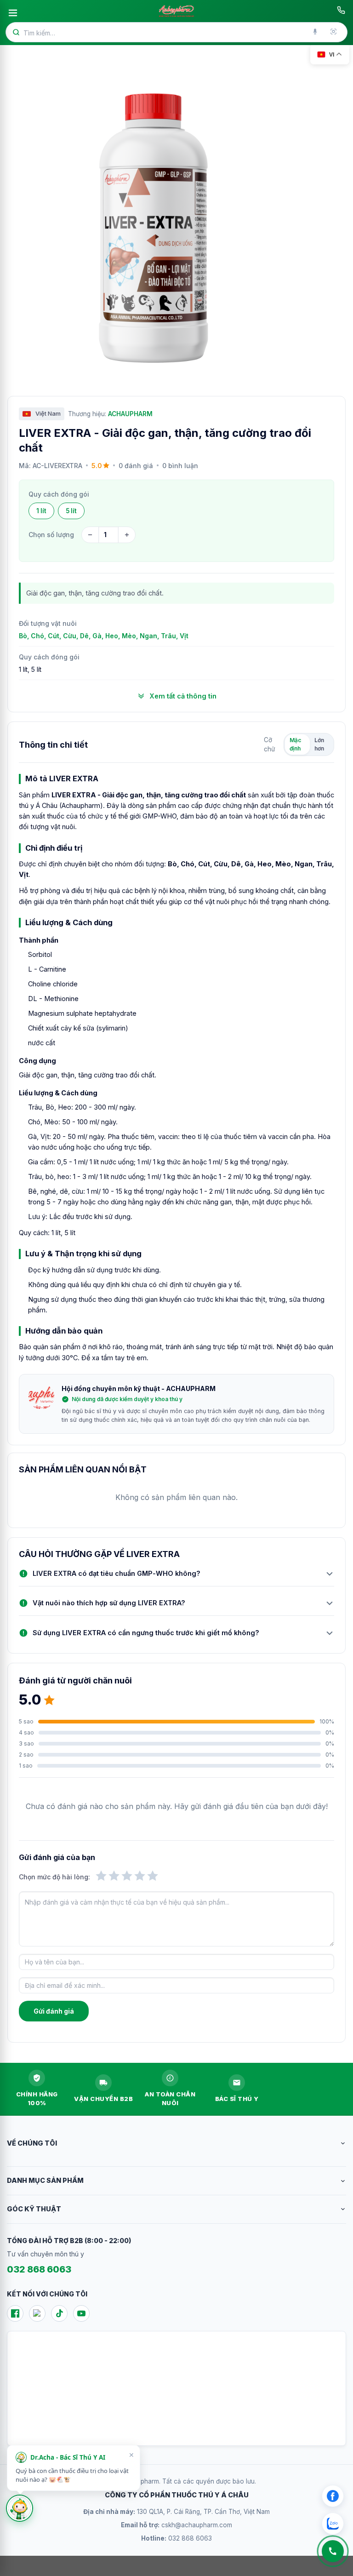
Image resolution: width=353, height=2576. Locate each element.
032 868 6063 (39, 2269)
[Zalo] (37, 2313)
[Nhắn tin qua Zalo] (333, 2524)
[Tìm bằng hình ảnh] (334, 32)
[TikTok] (59, 2313)
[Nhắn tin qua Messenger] (333, 2496)
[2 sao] (114, 1876)
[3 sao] (127, 1876)
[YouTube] (81, 2313)
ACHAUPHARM (130, 414)
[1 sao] (101, 1876)
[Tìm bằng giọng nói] (316, 32)
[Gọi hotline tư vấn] (341, 10)
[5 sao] (153, 1876)
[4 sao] (140, 1876)
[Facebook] (15, 2313)
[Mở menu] (13, 13)
